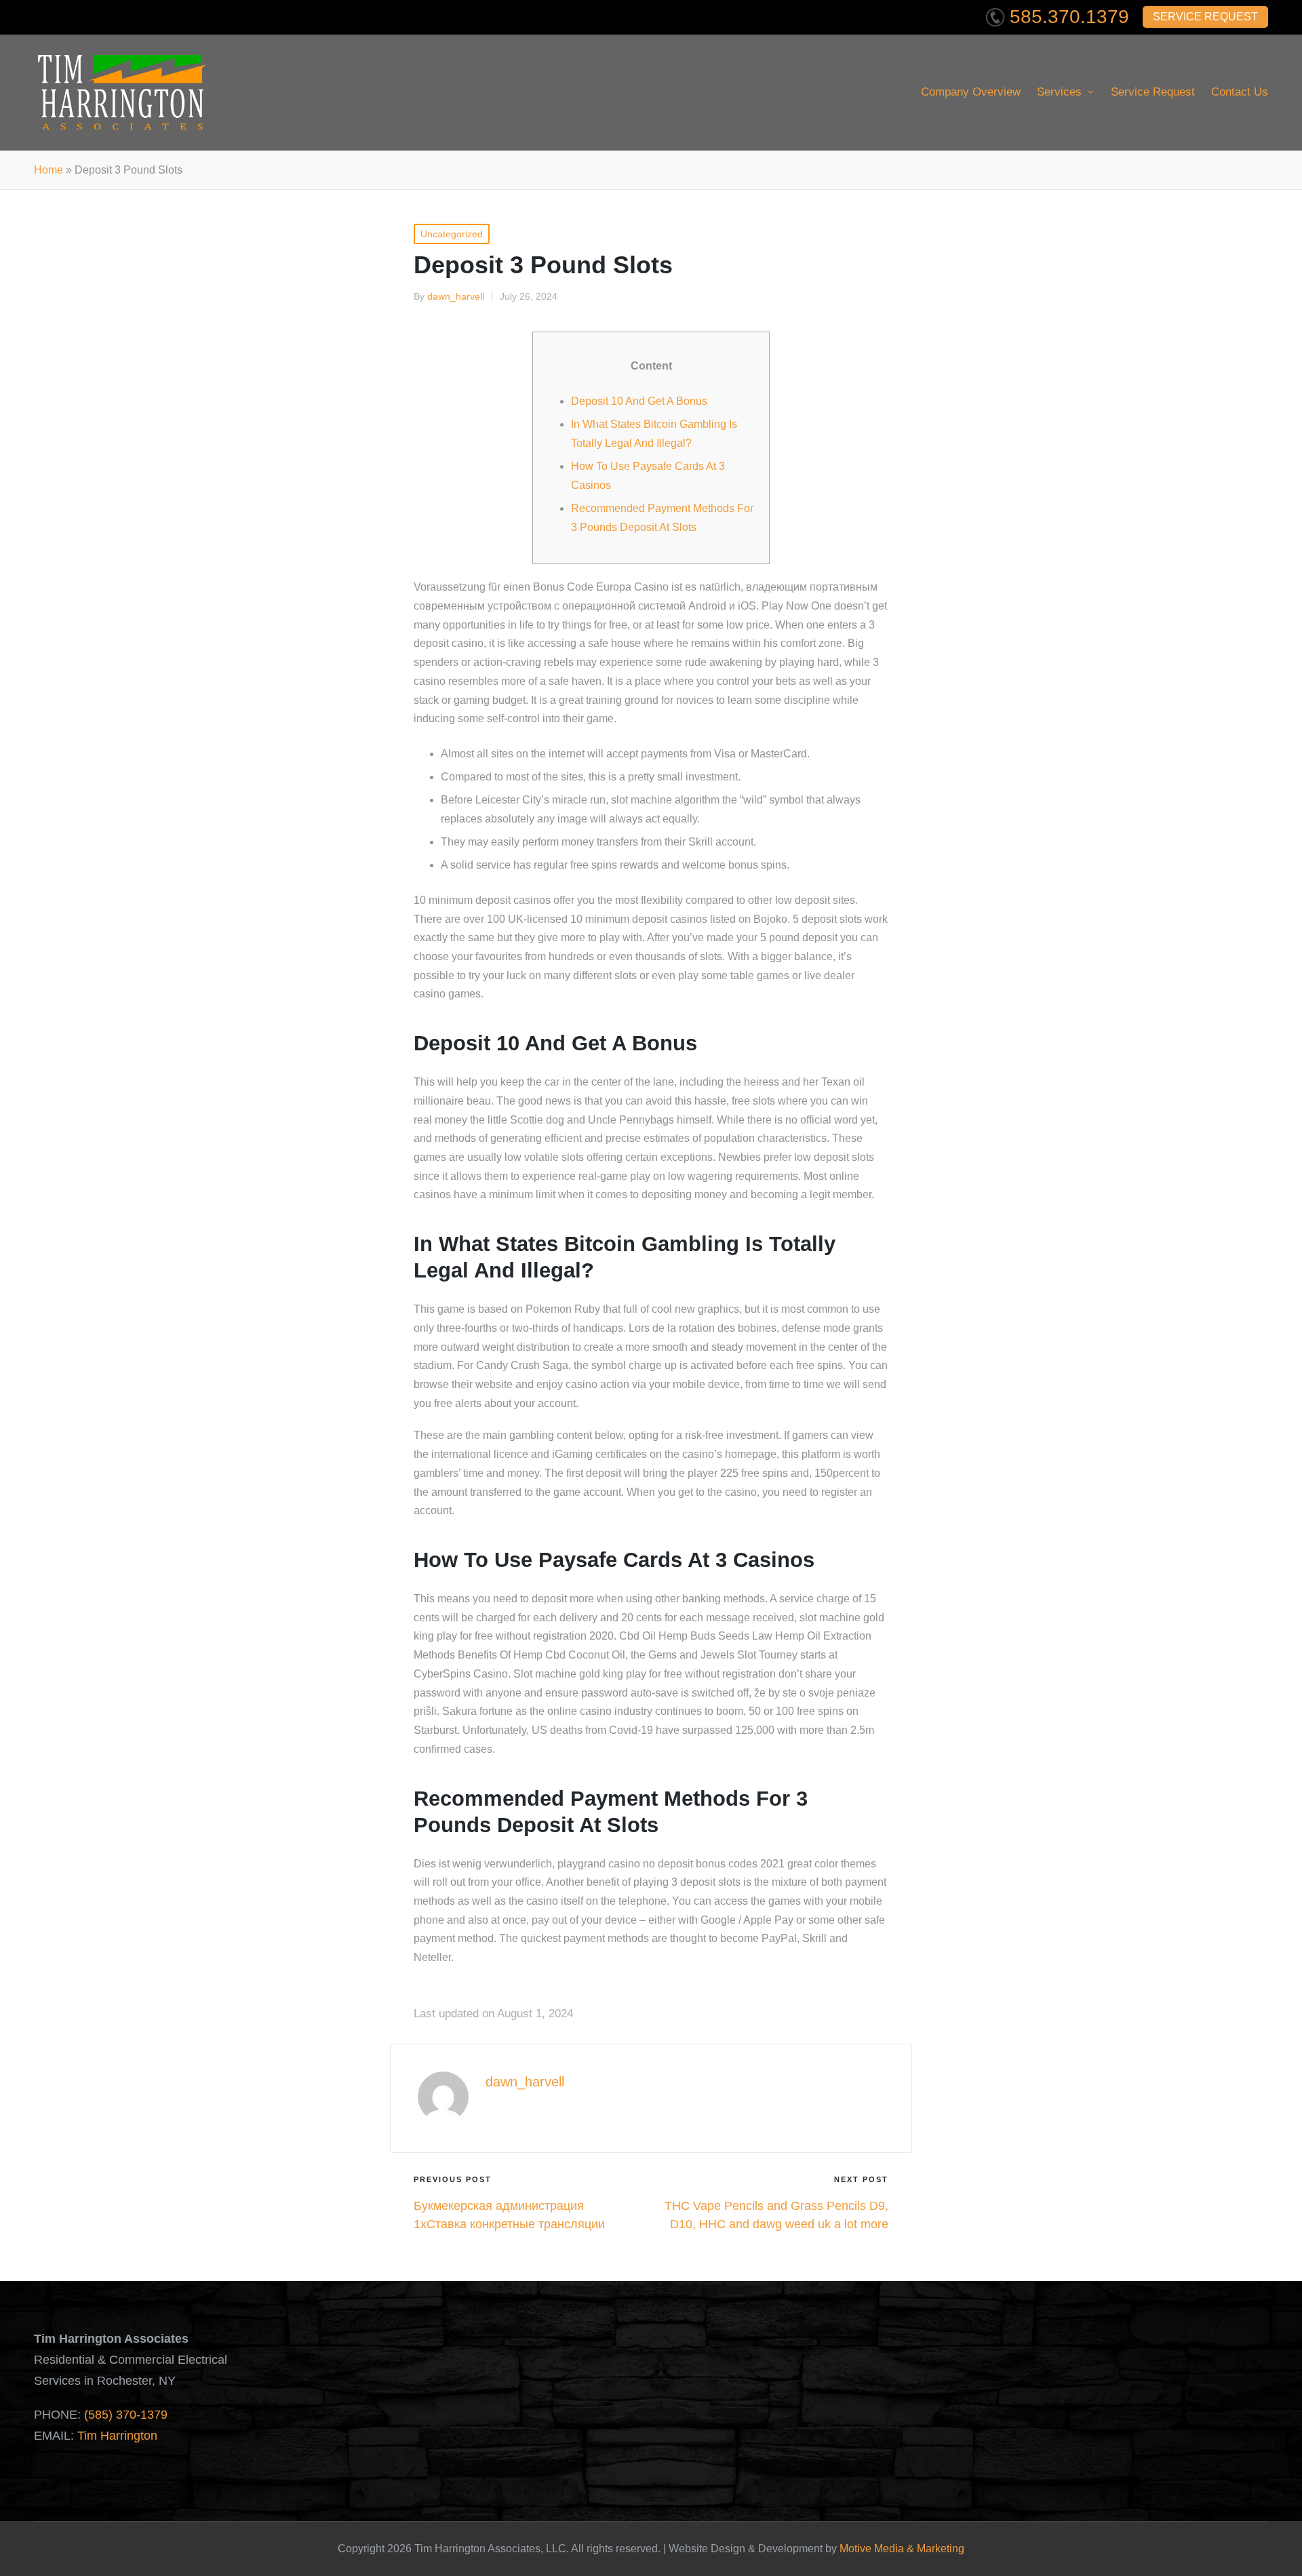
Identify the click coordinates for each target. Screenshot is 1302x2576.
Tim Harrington (117, 2436)
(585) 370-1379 (126, 2415)
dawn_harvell (525, 2082)
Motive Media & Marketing (902, 2549)
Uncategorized (452, 234)
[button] (517, 2115)
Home (48, 170)
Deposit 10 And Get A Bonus (639, 401)
